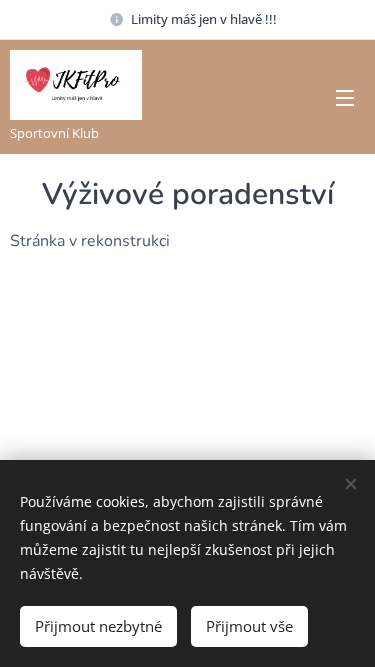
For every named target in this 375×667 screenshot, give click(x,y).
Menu (345, 97)
